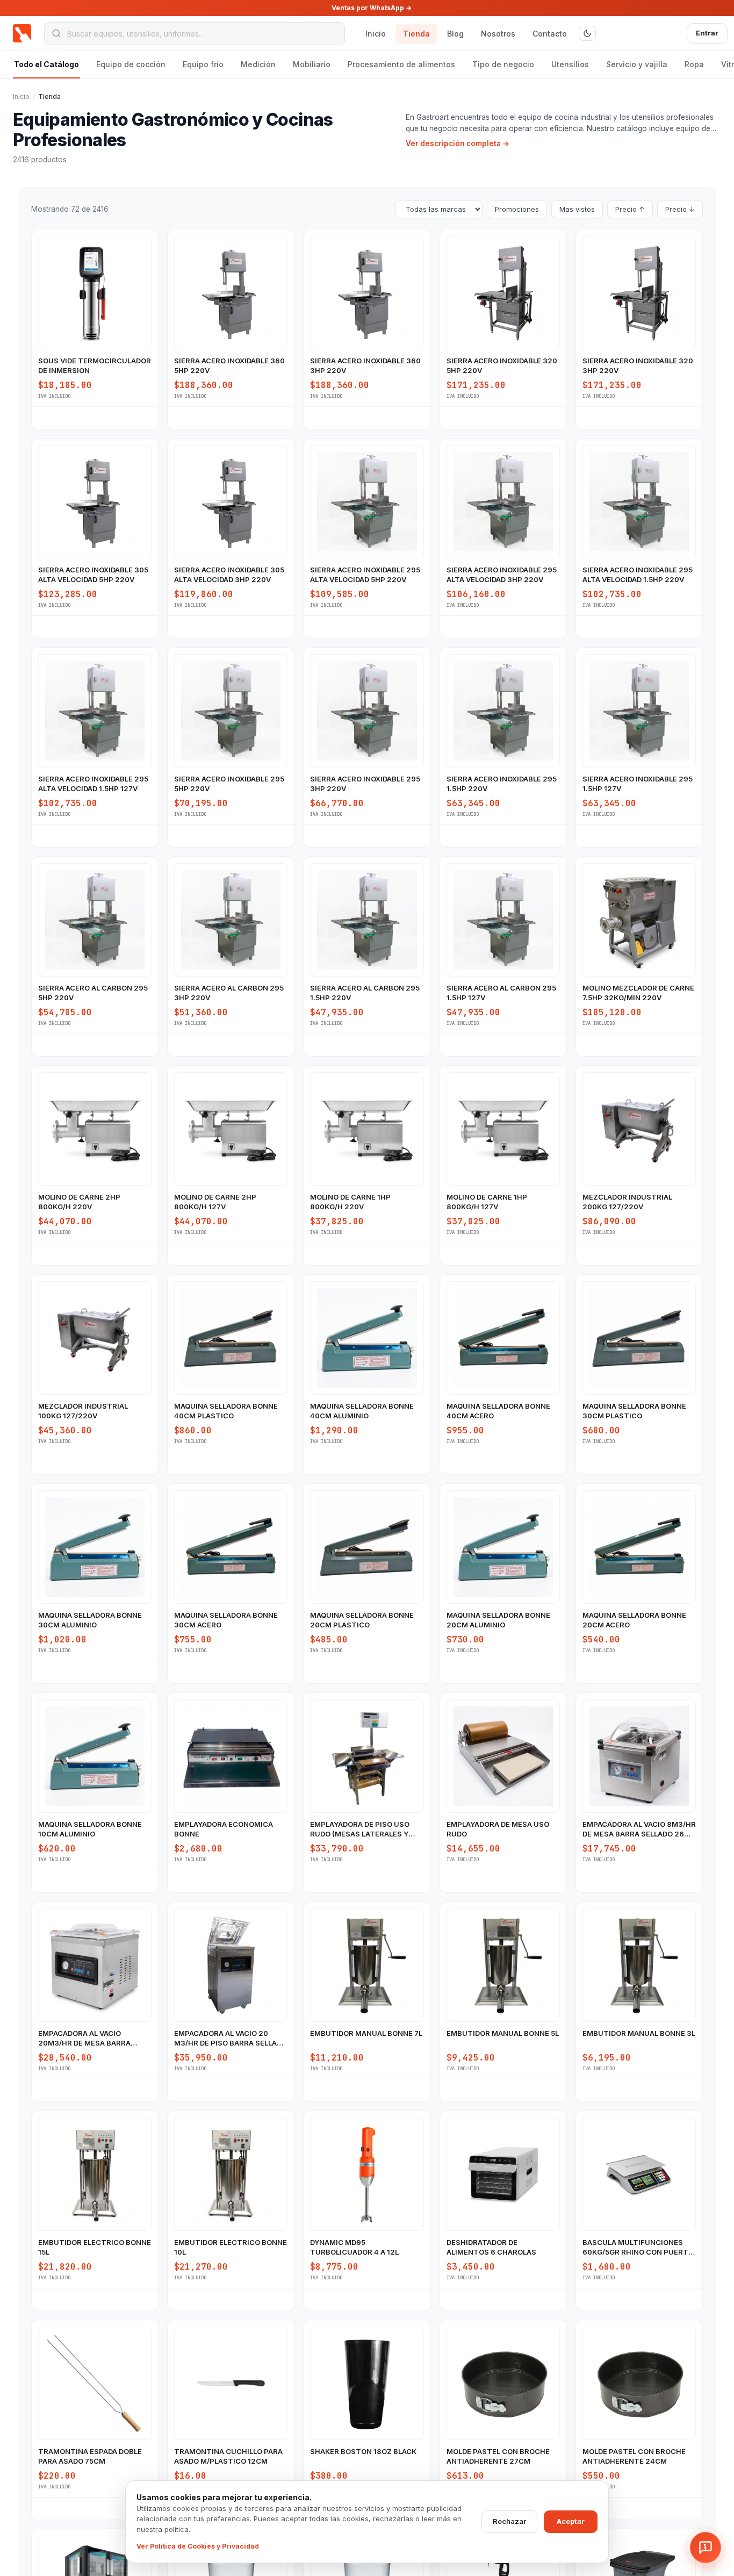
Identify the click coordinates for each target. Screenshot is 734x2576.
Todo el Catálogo (46, 64)
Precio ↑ (630, 209)
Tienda (416, 34)
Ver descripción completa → (458, 143)
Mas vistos (577, 209)
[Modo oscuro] (587, 33)
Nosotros (498, 34)
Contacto (550, 34)
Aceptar (571, 2521)
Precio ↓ (680, 209)
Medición (258, 64)
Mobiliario (312, 64)
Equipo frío (203, 64)
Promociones (517, 209)
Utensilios (570, 64)
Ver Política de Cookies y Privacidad (198, 2546)
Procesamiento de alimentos (401, 64)
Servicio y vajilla (637, 64)
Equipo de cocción (131, 64)
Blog (455, 34)
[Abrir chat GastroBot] (706, 2548)
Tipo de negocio (503, 64)
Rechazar (509, 2521)
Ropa (694, 64)
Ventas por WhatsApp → (372, 8)
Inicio (376, 34)
